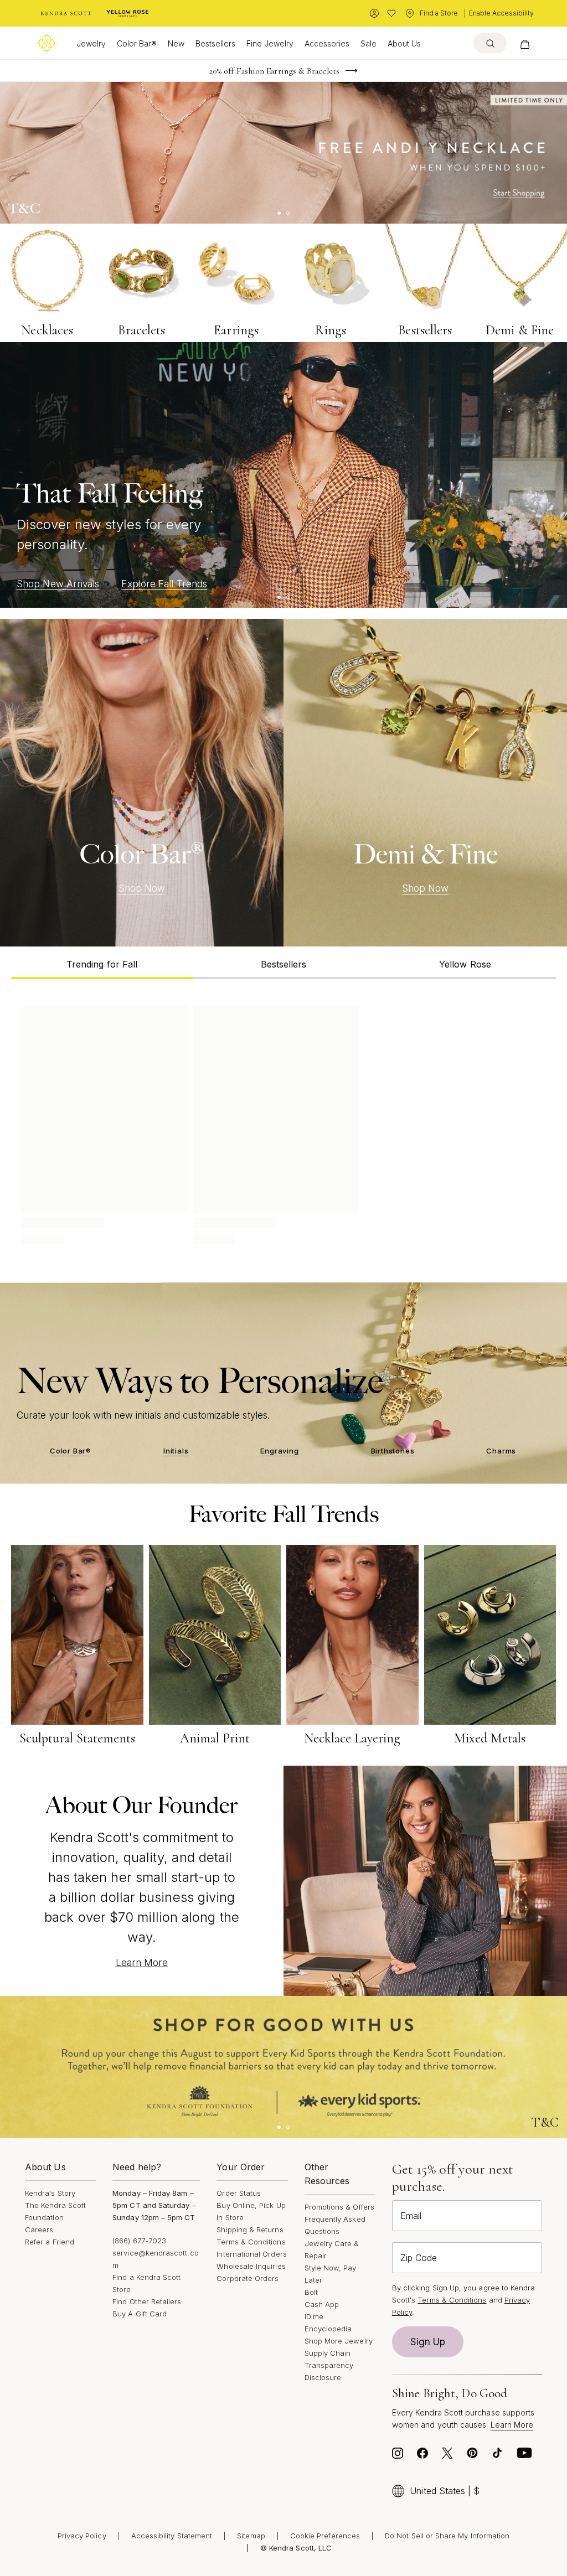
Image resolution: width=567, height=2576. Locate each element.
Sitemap (251, 2536)
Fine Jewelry (270, 43)
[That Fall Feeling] (283, 475)
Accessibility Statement (172, 2536)
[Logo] (47, 43)
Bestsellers (215, 43)
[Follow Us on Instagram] (398, 2456)
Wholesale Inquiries (251, 2266)
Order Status (239, 2193)
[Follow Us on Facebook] (422, 2456)
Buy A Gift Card (140, 2314)
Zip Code (419, 2258)
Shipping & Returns (250, 2230)
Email (411, 2216)
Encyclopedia (328, 2329)
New (176, 43)
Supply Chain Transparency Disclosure (329, 2365)
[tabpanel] (283, 1123)
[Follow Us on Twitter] (447, 2456)
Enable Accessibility (501, 13)
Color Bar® (137, 43)
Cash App (322, 2304)
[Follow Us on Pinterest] (472, 2456)
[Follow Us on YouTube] (524, 2456)
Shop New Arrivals (58, 584)
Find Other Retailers (147, 2301)
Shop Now (142, 888)
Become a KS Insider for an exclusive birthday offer (274, 71)
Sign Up (428, 2342)
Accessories (327, 43)
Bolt (311, 2292)
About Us (404, 43)
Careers (39, 2230)
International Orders (251, 2254)
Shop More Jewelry (339, 2341)
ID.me (314, 2316)
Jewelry (91, 43)
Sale (368, 43)
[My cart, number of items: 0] (525, 43)
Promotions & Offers (339, 2207)
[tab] (102, 963)
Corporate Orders (248, 2278)
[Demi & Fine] (425, 783)
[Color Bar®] (142, 783)
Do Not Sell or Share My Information (447, 2536)
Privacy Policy (82, 2536)
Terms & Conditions (251, 2242)
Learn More (142, 1963)
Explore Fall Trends (164, 584)
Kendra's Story (50, 2193)
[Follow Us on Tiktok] (497, 2456)
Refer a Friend (50, 2242)
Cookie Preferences (325, 2536)
